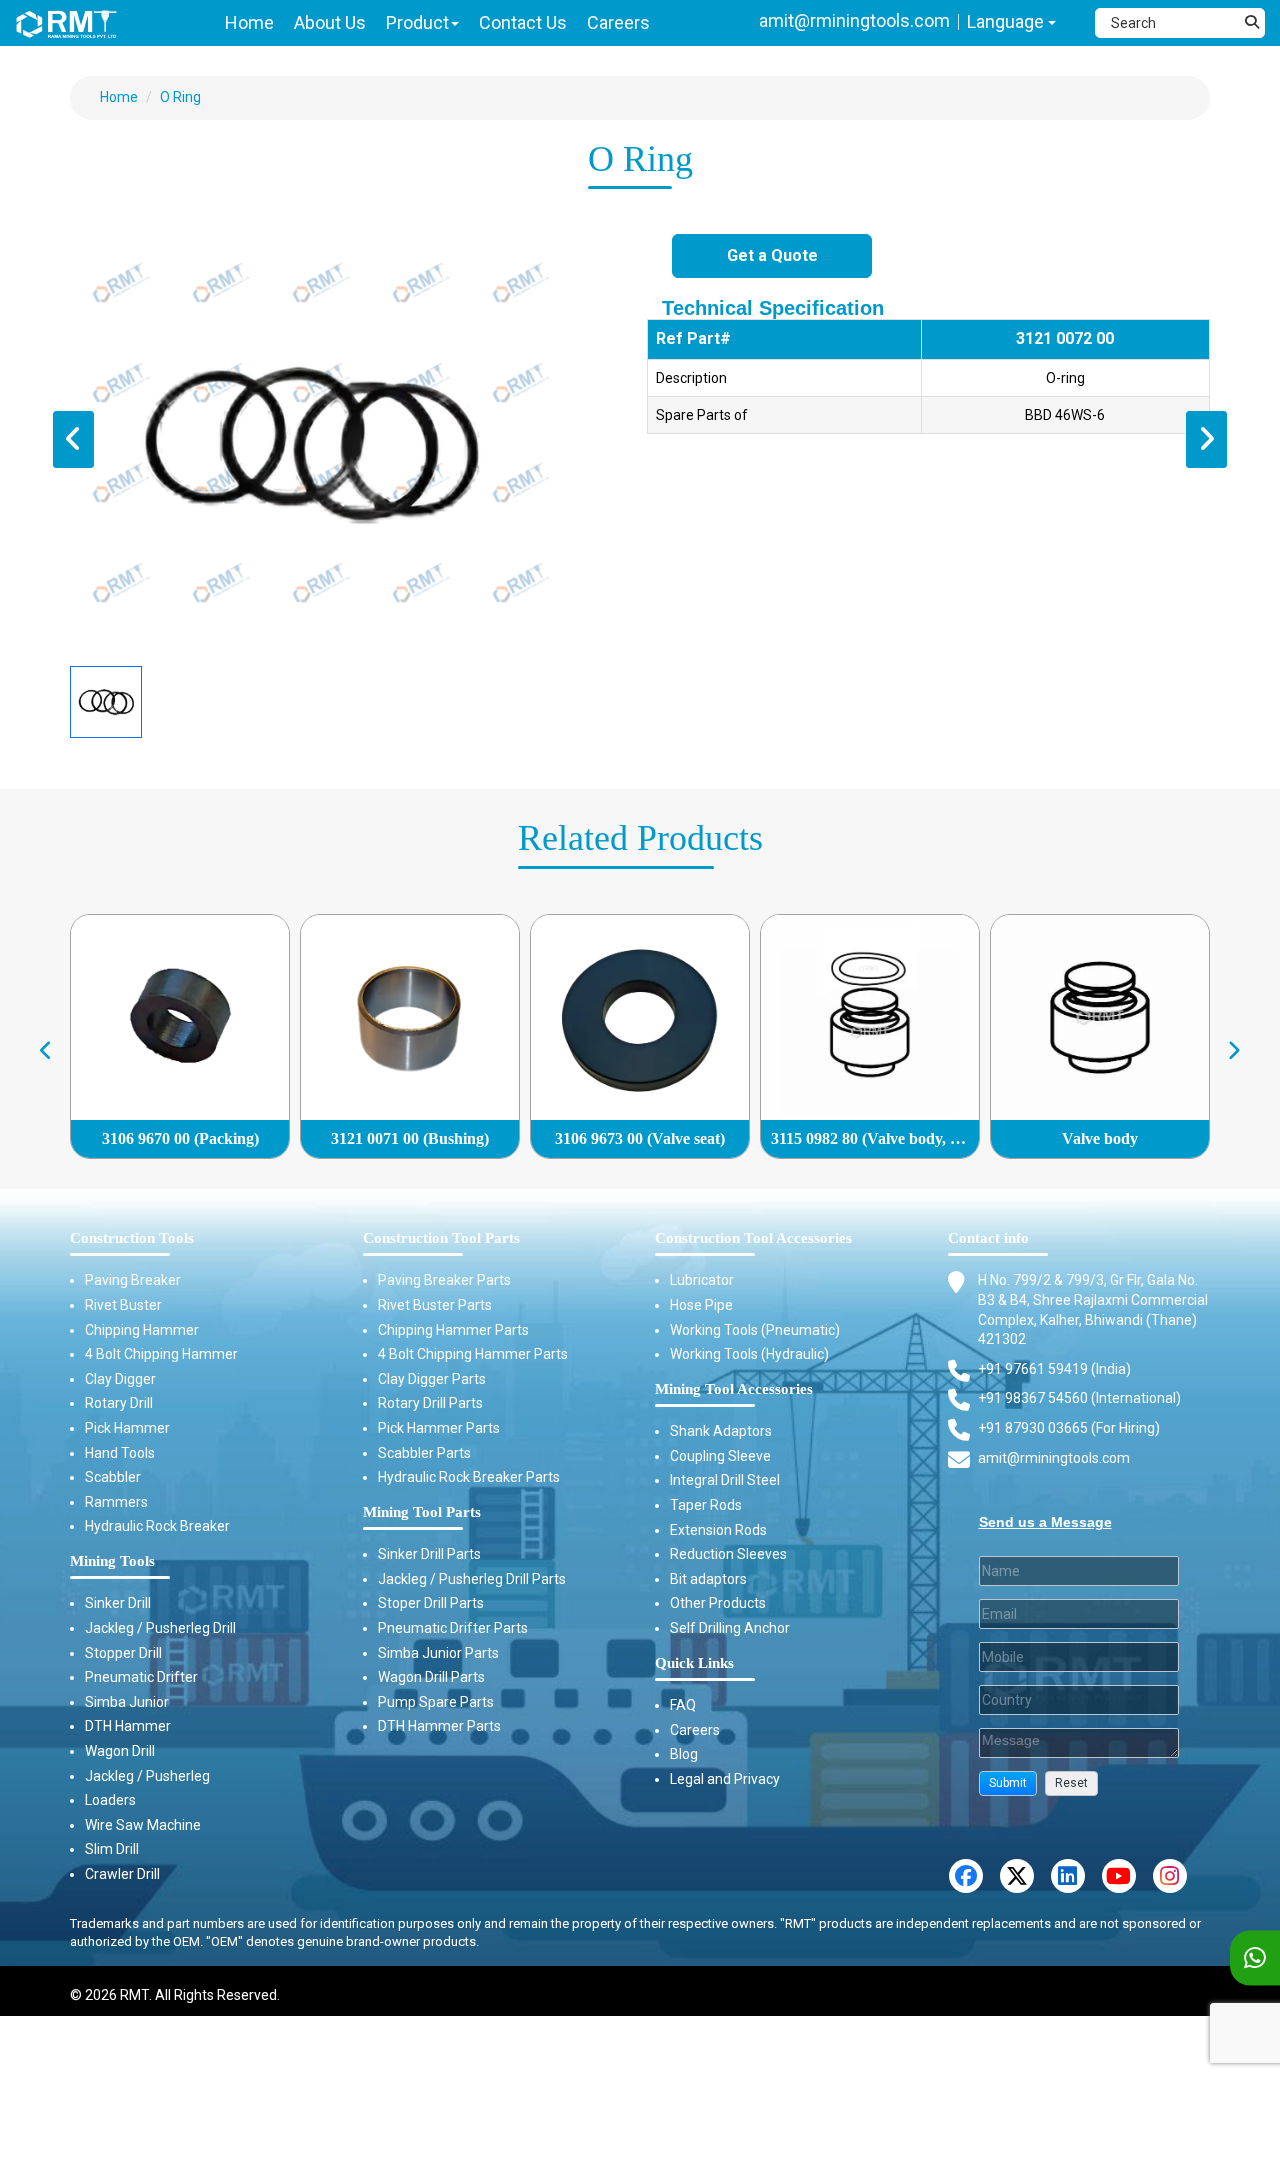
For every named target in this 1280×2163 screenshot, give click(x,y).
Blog (684, 1754)
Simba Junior (127, 1702)
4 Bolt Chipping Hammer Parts (473, 1354)
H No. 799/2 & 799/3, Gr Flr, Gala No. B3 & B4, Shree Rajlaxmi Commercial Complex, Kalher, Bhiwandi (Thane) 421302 (1093, 1309)
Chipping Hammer (142, 1330)
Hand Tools (120, 1453)
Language (1007, 21)
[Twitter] (1017, 1876)
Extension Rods (718, 1530)
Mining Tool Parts (422, 1512)
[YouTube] (1119, 1876)
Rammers (116, 1502)
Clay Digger (120, 1379)
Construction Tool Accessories (753, 1238)
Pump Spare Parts (436, 1702)
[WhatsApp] (1255, 1958)
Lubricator (702, 1280)
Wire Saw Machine (143, 1825)
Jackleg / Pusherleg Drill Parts (472, 1579)
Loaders (110, 1800)
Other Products (718, 1603)
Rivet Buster (123, 1305)
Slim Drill (112, 1849)
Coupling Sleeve (720, 1456)
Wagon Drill (120, 1751)
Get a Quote (772, 255)
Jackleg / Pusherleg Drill (160, 1628)
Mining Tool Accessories (734, 1389)
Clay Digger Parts (432, 1379)
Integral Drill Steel (725, 1480)
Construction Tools (132, 1238)
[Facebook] (966, 1876)
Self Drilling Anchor (730, 1628)
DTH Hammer (128, 1726)
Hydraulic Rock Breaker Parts (469, 1477)
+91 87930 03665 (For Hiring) (1069, 1428)
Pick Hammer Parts (439, 1428)
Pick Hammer (127, 1428)
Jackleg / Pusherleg (147, 1776)
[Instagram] (1170, 1876)
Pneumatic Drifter (141, 1677)
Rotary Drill (119, 1403)
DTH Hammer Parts (439, 1726)
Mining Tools (112, 1561)
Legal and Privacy (725, 1779)
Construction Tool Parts (441, 1238)
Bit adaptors (708, 1579)
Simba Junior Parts (438, 1653)
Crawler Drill (122, 1874)
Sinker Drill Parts (429, 1554)
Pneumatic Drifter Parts (453, 1628)
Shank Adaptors (721, 1431)
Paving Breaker (133, 1280)
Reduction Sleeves (728, 1554)
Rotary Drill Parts (430, 1403)
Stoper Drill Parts (431, 1603)
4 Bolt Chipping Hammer (161, 1354)
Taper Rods (706, 1505)
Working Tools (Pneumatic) (755, 1330)
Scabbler (113, 1477)
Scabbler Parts (424, 1453)
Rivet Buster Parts (435, 1305)
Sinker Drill (118, 1603)
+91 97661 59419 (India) (1054, 1369)
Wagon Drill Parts (431, 1677)
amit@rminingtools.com (854, 20)
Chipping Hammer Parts (453, 1330)
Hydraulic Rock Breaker (157, 1526)
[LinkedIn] (1068, 1876)
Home (119, 97)
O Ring (180, 97)
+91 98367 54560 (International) (1079, 1398)
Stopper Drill (123, 1653)
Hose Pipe (701, 1305)
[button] (1008, 1783)
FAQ (683, 1705)
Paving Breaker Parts (444, 1280)
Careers (695, 1730)
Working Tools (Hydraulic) (749, 1354)
